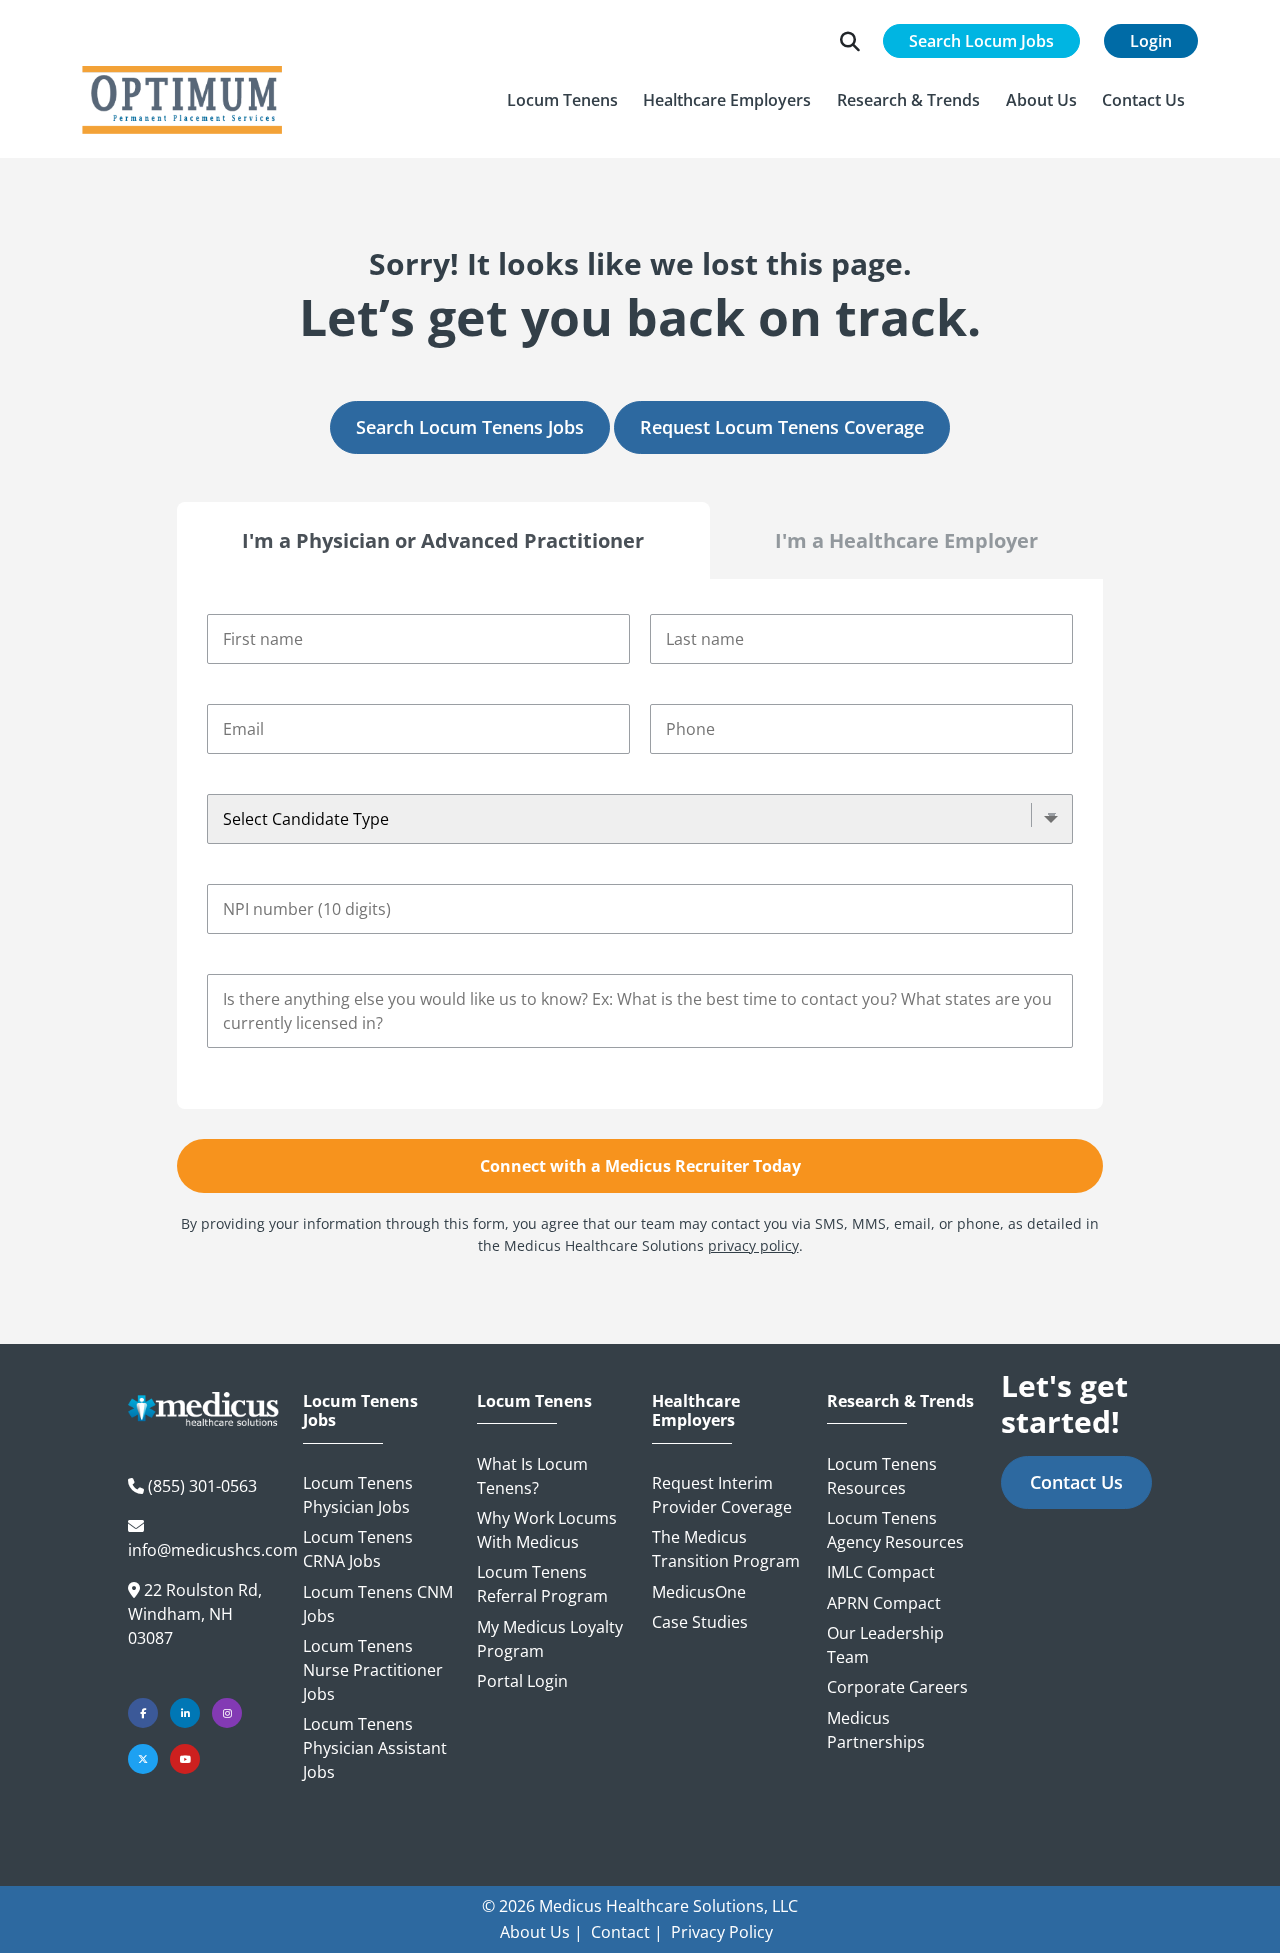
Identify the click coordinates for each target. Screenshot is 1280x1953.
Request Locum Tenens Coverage (782, 427)
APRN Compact (884, 1603)
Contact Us (1076, 1482)
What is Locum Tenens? (532, 1476)
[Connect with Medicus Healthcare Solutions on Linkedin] (185, 1713)
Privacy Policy (722, 1932)
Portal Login (522, 1681)
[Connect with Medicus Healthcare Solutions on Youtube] (185, 1759)
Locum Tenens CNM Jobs (378, 1604)
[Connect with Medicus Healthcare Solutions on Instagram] (227, 1713)
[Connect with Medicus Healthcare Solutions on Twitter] (143, 1759)
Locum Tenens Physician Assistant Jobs (375, 1748)
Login (1151, 41)
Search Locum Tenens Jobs (470, 427)
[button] (562, 100)
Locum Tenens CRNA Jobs (358, 1549)
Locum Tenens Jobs (360, 1411)
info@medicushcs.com (213, 1550)
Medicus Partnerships (876, 1730)
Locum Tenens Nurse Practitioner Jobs (373, 1670)
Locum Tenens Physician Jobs (358, 1495)
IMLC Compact (881, 1572)
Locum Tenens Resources (882, 1476)
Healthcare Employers (696, 1411)
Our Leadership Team (885, 1645)
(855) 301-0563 (202, 1486)
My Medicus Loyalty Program (550, 1639)
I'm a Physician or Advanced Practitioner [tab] (443, 540)
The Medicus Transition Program (726, 1549)
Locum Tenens (534, 1401)
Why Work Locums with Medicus (547, 1530)
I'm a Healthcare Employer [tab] (906, 540)
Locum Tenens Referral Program (542, 1584)
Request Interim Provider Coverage (722, 1495)
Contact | (627, 1932)
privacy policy (753, 1245)
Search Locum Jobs (981, 41)
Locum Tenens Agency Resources (895, 1530)
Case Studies (700, 1622)
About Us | (541, 1932)
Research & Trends (900, 1401)
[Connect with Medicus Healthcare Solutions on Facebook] (143, 1713)
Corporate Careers (897, 1687)
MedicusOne (699, 1592)
